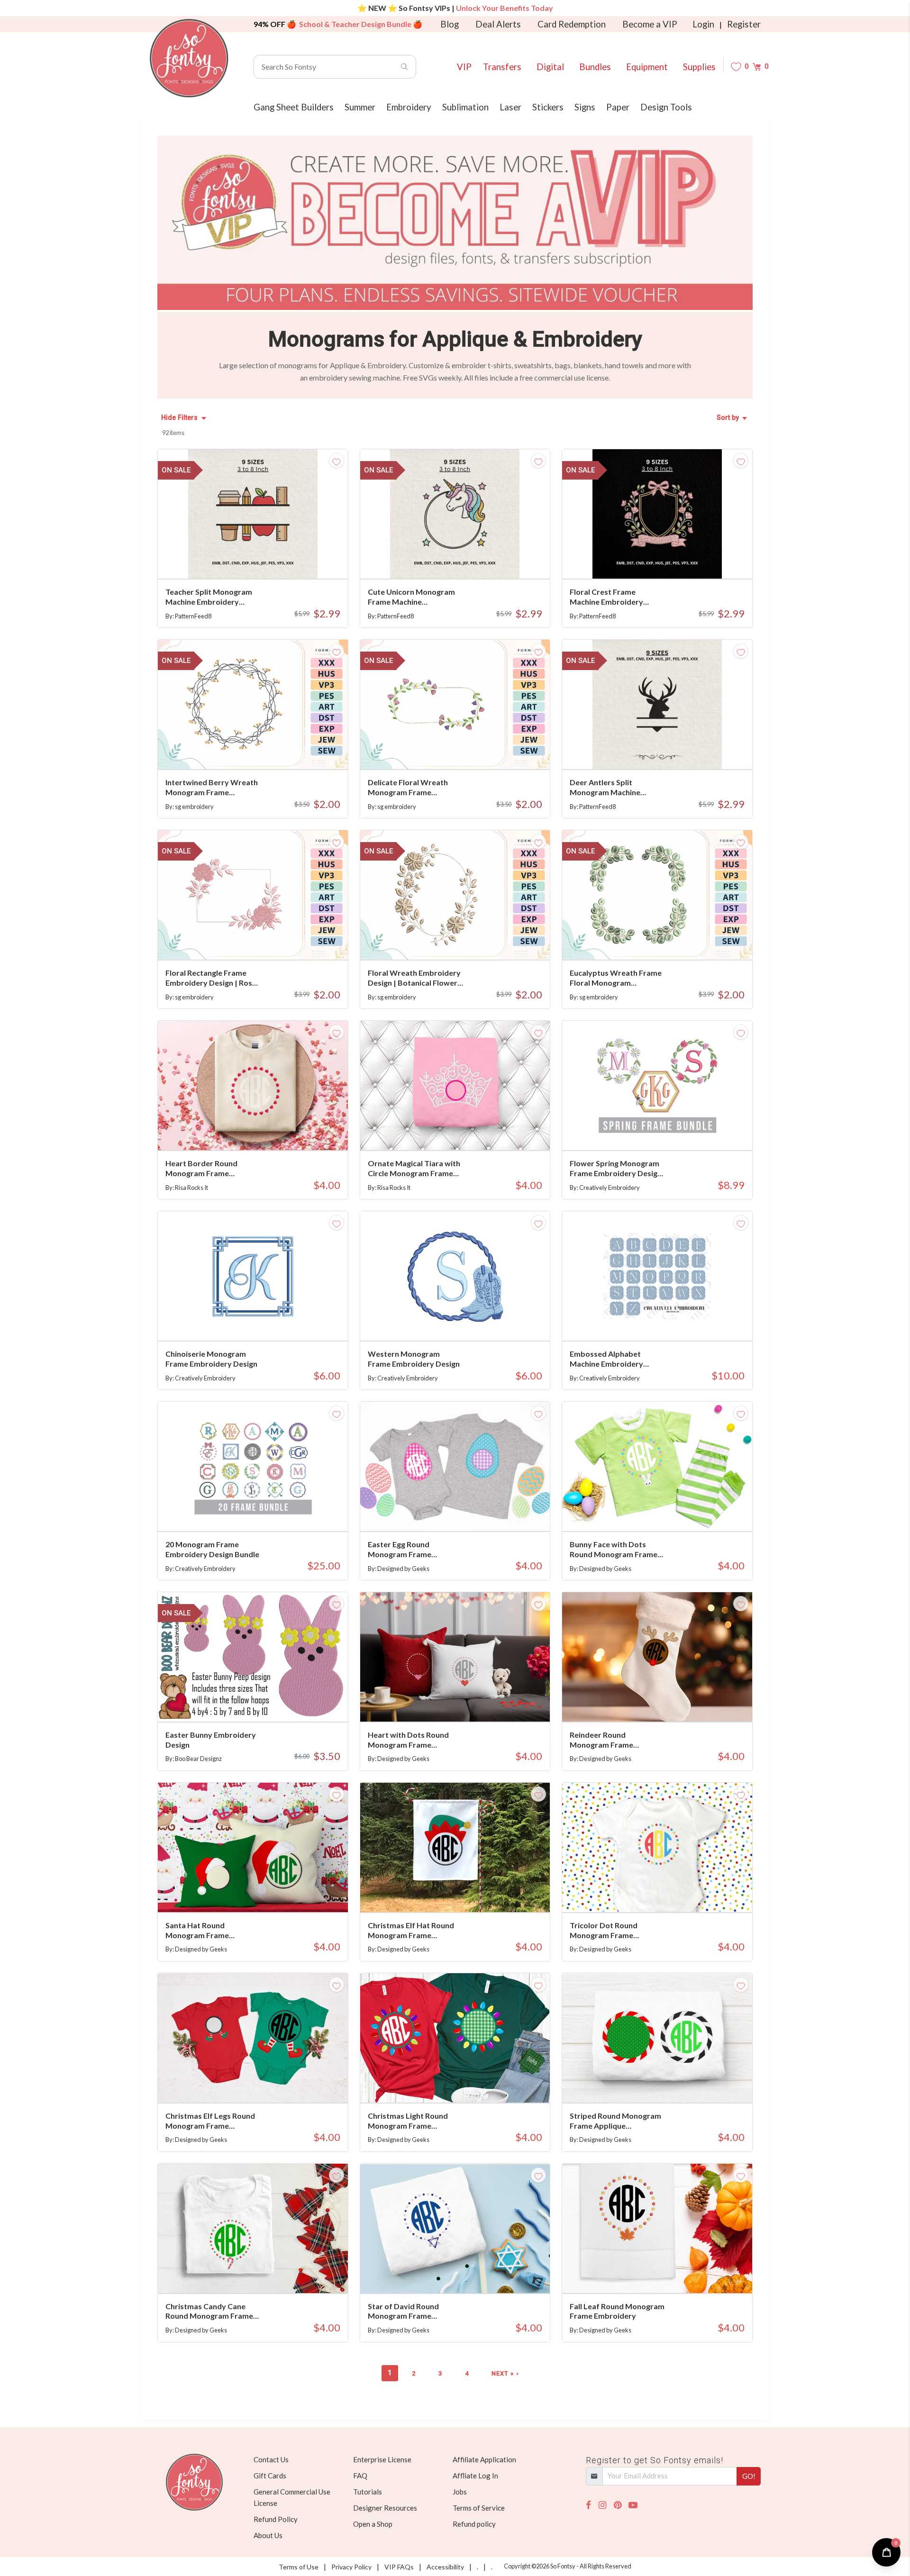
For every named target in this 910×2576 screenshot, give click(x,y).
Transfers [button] (502, 67)
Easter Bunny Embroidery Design (211, 1740)
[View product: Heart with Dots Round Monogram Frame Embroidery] (455, 1657)
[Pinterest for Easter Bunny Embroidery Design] (267, 1703)
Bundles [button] (595, 67)
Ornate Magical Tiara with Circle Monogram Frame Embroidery (414, 1169)
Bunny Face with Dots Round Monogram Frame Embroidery (614, 1550)
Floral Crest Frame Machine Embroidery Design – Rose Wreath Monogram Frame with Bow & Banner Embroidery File (617, 597)
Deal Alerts (498, 24)
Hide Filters (179, 418)
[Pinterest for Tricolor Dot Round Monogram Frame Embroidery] (671, 1893)
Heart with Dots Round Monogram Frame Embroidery (408, 1740)
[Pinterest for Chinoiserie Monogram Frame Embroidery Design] (267, 1322)
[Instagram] (602, 2505)
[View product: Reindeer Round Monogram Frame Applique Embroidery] (657, 1657)
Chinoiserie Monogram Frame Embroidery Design (211, 1359)
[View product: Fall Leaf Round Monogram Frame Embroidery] (657, 2228)
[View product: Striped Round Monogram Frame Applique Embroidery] (657, 2038)
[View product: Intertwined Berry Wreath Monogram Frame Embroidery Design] (253, 704)
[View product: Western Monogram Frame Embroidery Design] (455, 1276)
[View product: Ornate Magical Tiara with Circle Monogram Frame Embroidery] (455, 1085)
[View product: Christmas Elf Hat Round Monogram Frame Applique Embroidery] (455, 1847)
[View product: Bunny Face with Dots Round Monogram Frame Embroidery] (657, 1466)
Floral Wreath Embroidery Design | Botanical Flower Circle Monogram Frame (414, 978)
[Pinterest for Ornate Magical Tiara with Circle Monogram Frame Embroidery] (469, 1131)
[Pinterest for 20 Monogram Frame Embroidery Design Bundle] (267, 1512)
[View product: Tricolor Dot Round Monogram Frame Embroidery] (657, 1847)
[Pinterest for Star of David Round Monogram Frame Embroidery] (469, 2274)
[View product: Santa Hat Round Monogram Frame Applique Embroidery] (253, 1847)
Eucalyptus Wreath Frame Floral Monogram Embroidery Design (616, 978)
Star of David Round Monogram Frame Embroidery (403, 2312)
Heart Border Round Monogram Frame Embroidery (201, 1169)
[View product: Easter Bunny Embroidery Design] (253, 1657)
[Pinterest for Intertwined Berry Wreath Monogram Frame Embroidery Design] (267, 750)
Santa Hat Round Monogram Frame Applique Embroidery (203, 1931)
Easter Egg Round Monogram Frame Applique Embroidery (405, 1550)
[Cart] (757, 67)
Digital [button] (550, 67)
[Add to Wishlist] (337, 461)
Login (703, 24)
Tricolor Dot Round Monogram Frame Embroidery (604, 1931)
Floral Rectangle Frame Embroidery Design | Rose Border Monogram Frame (211, 978)
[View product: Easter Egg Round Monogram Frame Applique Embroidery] (455, 1466)
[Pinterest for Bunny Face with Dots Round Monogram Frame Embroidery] (671, 1512)
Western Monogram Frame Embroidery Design (414, 1359)
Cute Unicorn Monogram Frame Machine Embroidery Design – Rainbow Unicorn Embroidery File (411, 597)
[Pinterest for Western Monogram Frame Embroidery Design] (469, 1322)
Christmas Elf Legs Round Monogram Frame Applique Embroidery (210, 2121)
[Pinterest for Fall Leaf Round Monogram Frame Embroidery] (671, 2274)
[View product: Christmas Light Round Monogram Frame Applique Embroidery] (455, 2038)
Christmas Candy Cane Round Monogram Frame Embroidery (209, 2312)
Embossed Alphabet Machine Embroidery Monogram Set (606, 1359)
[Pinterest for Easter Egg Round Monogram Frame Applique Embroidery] (469, 1512)
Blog (450, 24)
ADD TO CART (309, 560)
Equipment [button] (647, 67)
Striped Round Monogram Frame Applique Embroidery (615, 2121)
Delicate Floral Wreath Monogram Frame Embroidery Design (408, 788)
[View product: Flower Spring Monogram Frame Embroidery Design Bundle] (657, 1085)
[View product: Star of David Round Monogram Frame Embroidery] (455, 2228)
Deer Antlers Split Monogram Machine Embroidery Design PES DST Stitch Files (611, 788)
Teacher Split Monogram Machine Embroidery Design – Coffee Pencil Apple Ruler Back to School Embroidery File (213, 597)
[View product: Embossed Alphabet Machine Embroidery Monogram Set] (657, 1276)
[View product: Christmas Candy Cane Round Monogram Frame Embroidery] (253, 2228)
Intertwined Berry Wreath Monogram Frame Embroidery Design (212, 788)
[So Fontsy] (189, 58)
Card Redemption (572, 24)
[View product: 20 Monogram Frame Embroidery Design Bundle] (253, 1466)
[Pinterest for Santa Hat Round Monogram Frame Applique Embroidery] (267, 1893)
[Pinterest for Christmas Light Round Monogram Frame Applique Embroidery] (469, 2084)
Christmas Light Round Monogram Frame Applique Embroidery (408, 2121)
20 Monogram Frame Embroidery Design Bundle (212, 1549)
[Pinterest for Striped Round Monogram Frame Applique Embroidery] (671, 2084)
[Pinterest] (618, 2505)
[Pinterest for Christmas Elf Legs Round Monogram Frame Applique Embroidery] (267, 2084)
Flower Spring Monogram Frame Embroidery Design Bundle (616, 1169)
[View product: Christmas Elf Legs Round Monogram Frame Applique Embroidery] (253, 2038)
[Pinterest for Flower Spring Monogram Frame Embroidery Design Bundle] (671, 1131)
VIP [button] (464, 67)
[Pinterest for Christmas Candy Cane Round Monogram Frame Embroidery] (267, 2274)
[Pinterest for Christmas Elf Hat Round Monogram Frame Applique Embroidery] (469, 1893)
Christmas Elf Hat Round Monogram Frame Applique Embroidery (411, 1931)
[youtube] (633, 2505)
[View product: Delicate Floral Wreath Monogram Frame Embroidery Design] (455, 704)
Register (744, 24)
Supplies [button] (699, 67)
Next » (503, 2373)
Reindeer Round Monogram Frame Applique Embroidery (607, 1740)
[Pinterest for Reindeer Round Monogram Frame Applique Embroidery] (671, 1703)
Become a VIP (650, 24)
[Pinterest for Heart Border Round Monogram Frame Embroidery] (267, 1131)
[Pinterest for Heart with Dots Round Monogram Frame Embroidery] (469, 1703)
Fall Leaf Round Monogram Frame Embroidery (617, 2311)
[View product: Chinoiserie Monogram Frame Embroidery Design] (253, 1276)
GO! (749, 2476)
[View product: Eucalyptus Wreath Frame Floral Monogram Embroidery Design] (657, 895)
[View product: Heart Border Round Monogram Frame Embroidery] (253, 1085)
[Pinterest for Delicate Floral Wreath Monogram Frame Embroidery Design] (469, 750)
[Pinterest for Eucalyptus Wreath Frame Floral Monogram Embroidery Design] (671, 941)
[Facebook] (588, 2505)
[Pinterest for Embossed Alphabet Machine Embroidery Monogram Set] (671, 1322)
